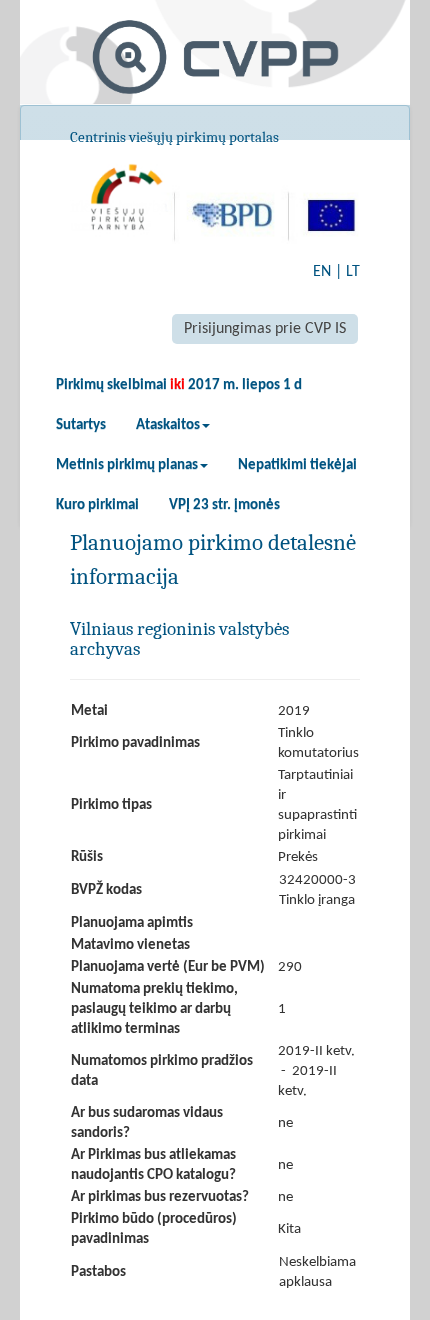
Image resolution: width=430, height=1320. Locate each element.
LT (353, 272)
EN (322, 272)
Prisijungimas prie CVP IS (265, 329)
